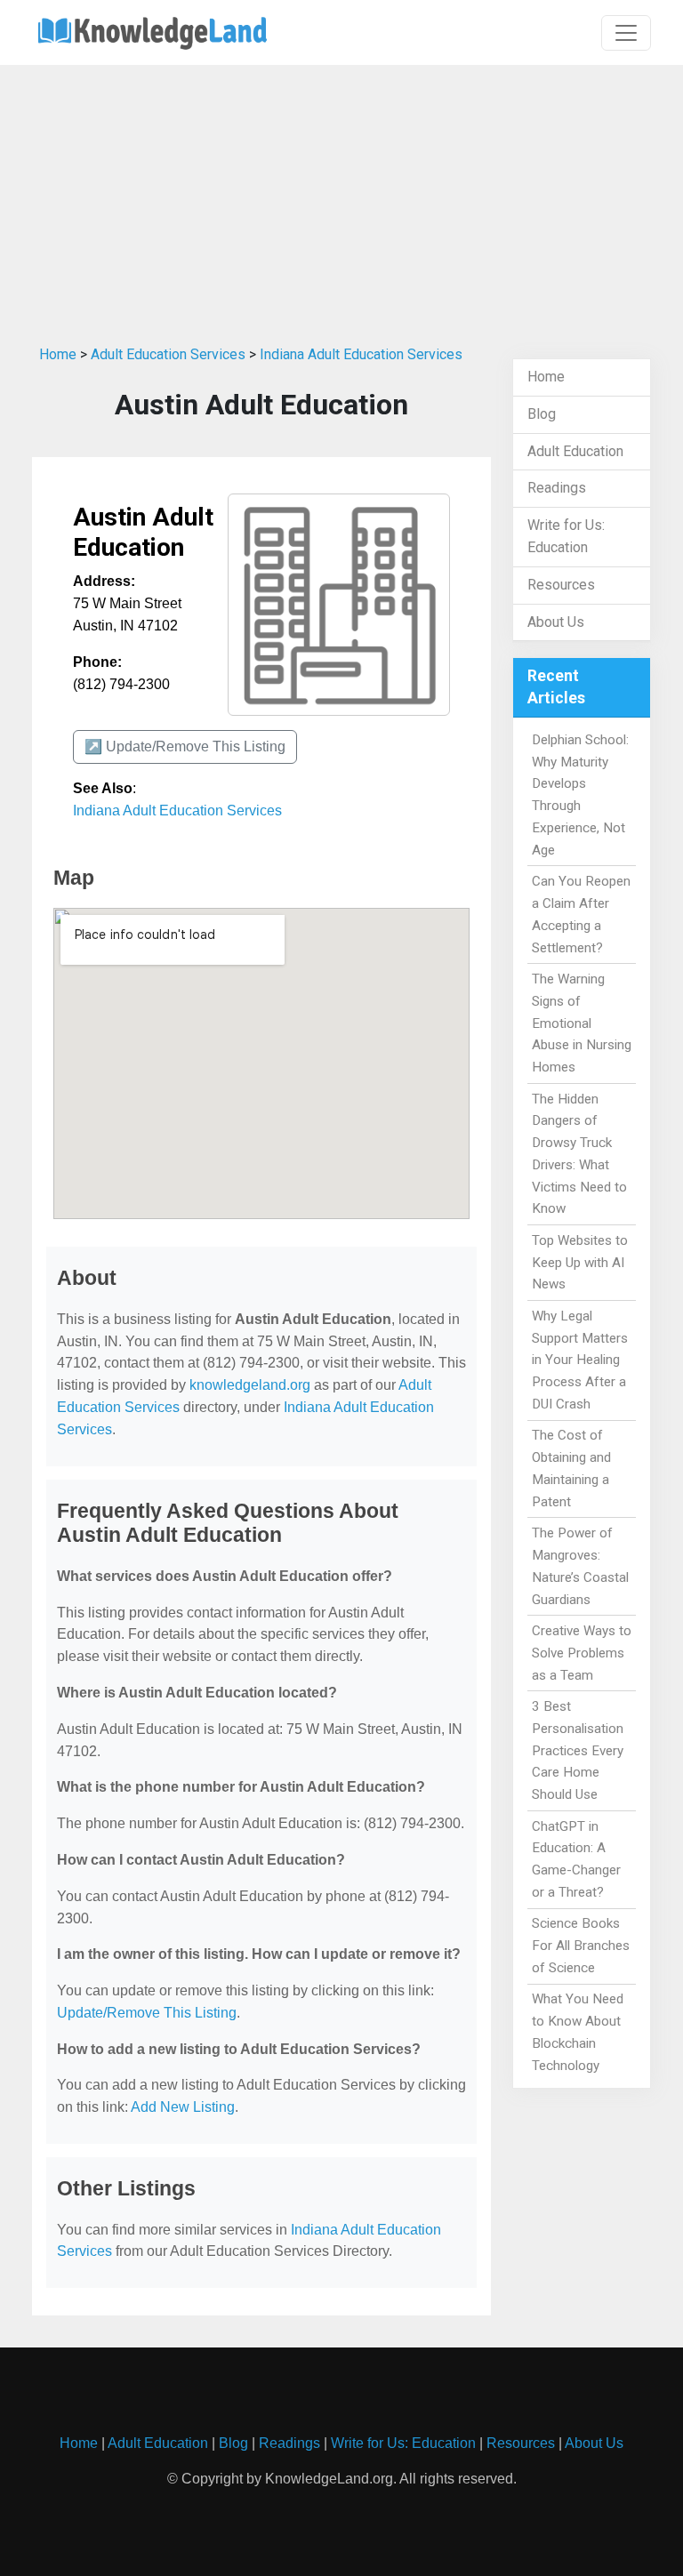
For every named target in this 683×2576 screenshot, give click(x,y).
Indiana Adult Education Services (361, 354)
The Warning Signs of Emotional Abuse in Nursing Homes (582, 1023)
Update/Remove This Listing (147, 2013)
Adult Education (575, 451)
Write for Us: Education (403, 2443)
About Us (556, 622)
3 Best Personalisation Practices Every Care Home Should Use (578, 1750)
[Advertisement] (341, 198)
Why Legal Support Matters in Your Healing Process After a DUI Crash (580, 1360)
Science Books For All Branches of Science (581, 1946)
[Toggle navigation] (626, 33)
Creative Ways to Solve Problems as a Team (582, 1653)
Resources (561, 585)
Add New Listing (183, 2107)
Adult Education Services (168, 354)
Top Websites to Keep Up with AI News (580, 1263)
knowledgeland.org (250, 1385)
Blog (542, 414)
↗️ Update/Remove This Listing (185, 746)
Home (58, 354)
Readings (557, 488)
